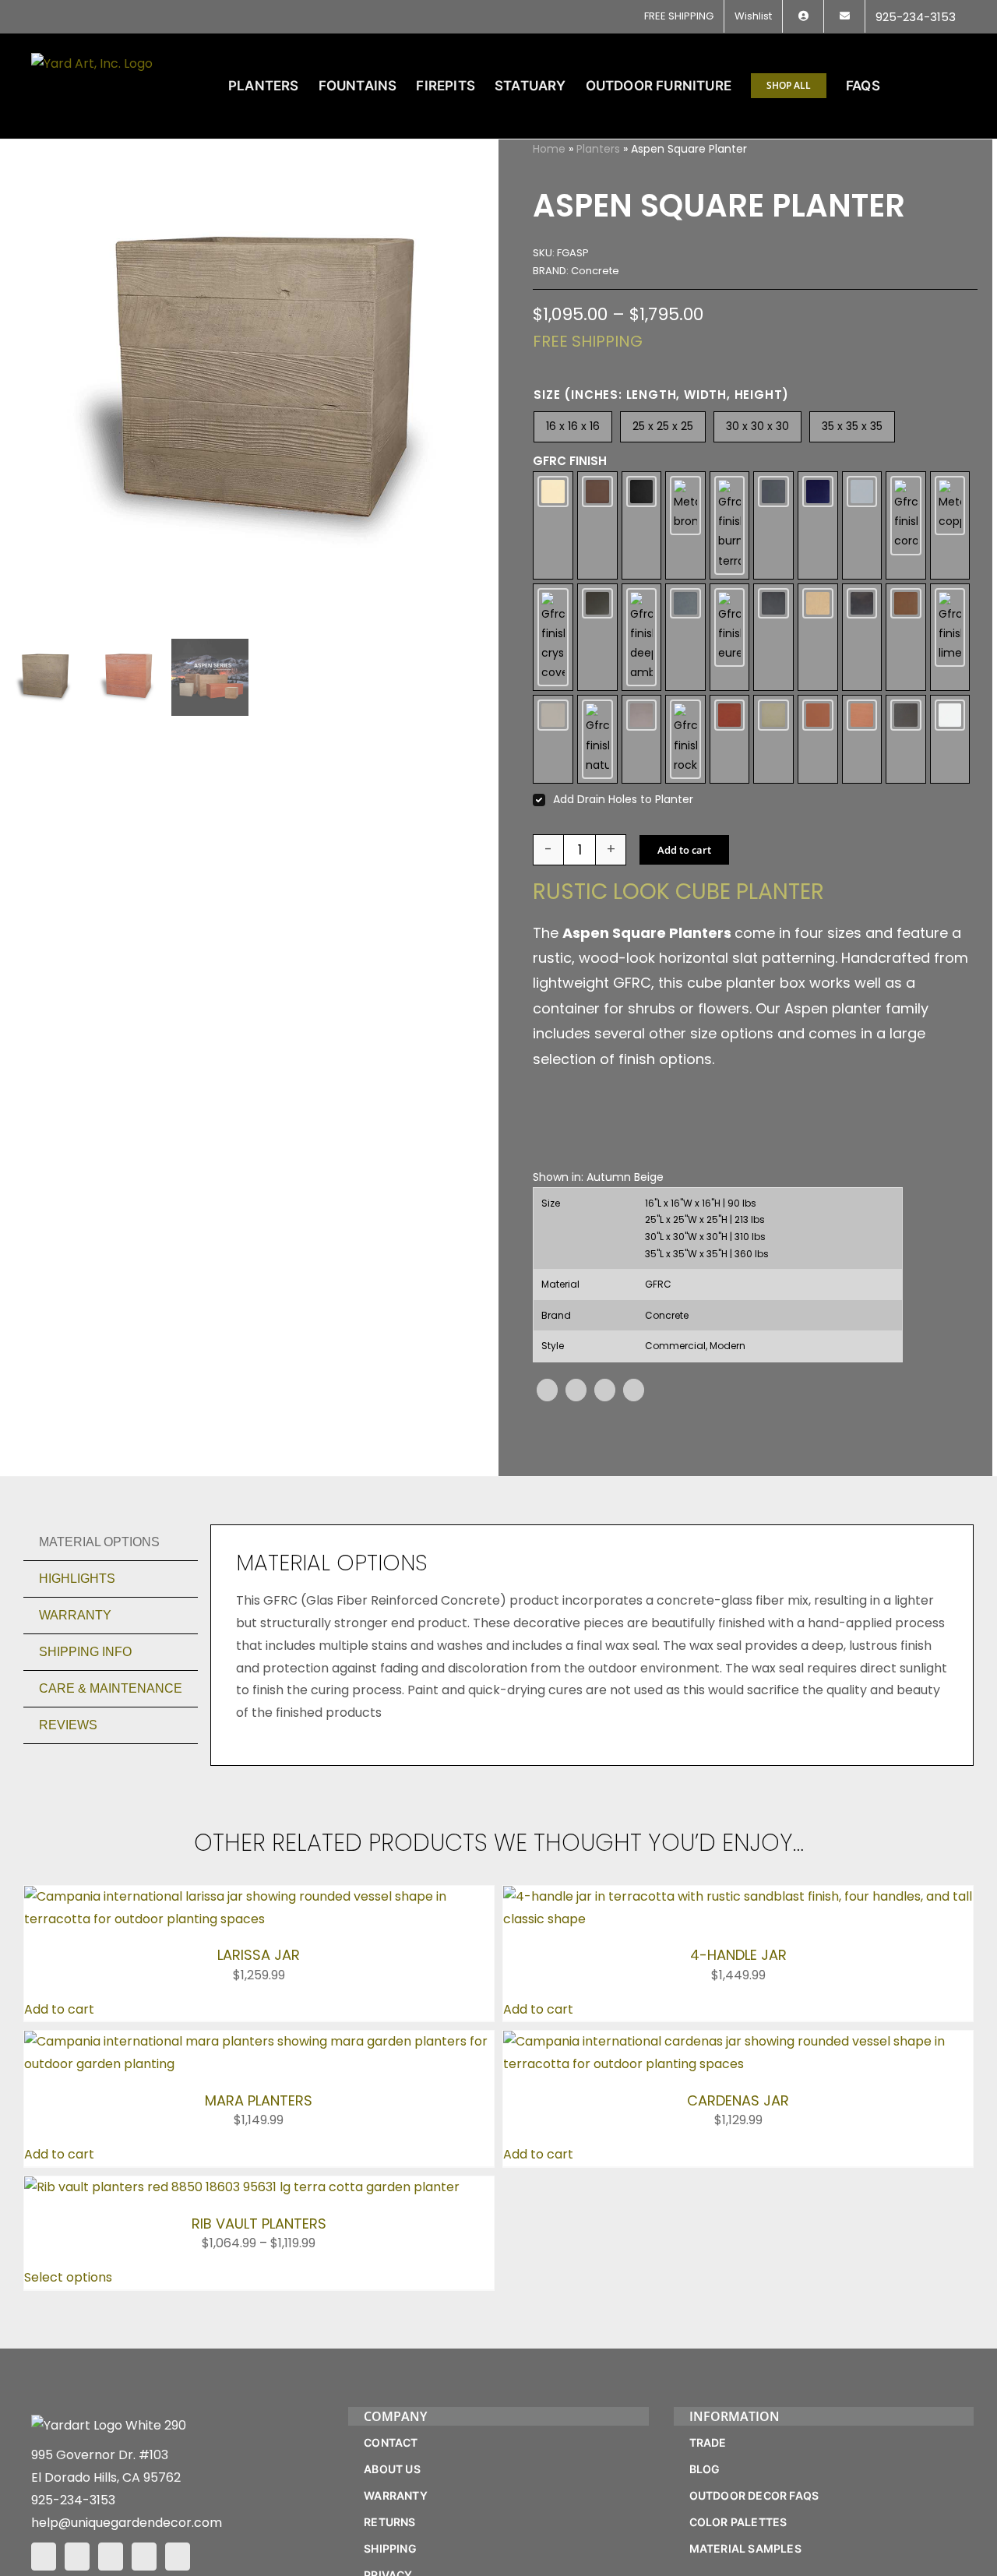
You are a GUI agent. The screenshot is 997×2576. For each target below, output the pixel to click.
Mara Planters (259, 2100)
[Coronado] (906, 525)
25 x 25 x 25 (663, 426)
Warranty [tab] (75, 1615)
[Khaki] (906, 638)
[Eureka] (730, 638)
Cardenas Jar (738, 2100)
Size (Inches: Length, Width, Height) (661, 395)
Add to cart (684, 850)
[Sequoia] (730, 739)
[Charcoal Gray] (773, 525)
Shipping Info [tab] (85, 1652)
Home (549, 149)
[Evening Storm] (773, 638)
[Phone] (178, 2557)
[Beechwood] (597, 525)
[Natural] (597, 739)
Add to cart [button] (59, 2009)
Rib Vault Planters (259, 2224)
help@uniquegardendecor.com (127, 2523)
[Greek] (818, 638)
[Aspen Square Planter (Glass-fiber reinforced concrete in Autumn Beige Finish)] (252, 386)
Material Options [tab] (99, 1542)
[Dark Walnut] (597, 638)
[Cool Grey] (862, 525)
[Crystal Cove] (553, 638)
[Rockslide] (685, 739)
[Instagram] (77, 2557)
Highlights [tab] (77, 1579)
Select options (68, 2277)
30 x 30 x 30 (757, 426)
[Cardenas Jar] (738, 2041)
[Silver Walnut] (773, 739)
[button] (941, 86)
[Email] (634, 1390)
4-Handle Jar (738, 1955)
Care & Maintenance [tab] (111, 1688)
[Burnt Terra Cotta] (730, 525)
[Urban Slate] (906, 739)
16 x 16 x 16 (573, 426)
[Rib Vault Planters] (242, 2187)
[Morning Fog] (553, 739)
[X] (576, 1390)
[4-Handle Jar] (738, 1896)
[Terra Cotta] (818, 739)
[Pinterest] (605, 1390)
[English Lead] (685, 638)
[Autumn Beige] (553, 525)
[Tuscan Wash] (862, 739)
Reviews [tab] (68, 1725)
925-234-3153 (73, 2500)
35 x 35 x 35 (852, 426)
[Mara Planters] (259, 2041)
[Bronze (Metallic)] (685, 525)
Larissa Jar (259, 1955)
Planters (598, 149)
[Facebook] (547, 1390)
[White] (950, 739)
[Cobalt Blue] (818, 525)
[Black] (642, 525)
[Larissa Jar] (259, 1896)
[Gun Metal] (862, 638)
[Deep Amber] (642, 638)
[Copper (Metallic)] (950, 525)
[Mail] (144, 2557)
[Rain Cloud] (642, 739)
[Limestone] (950, 638)
